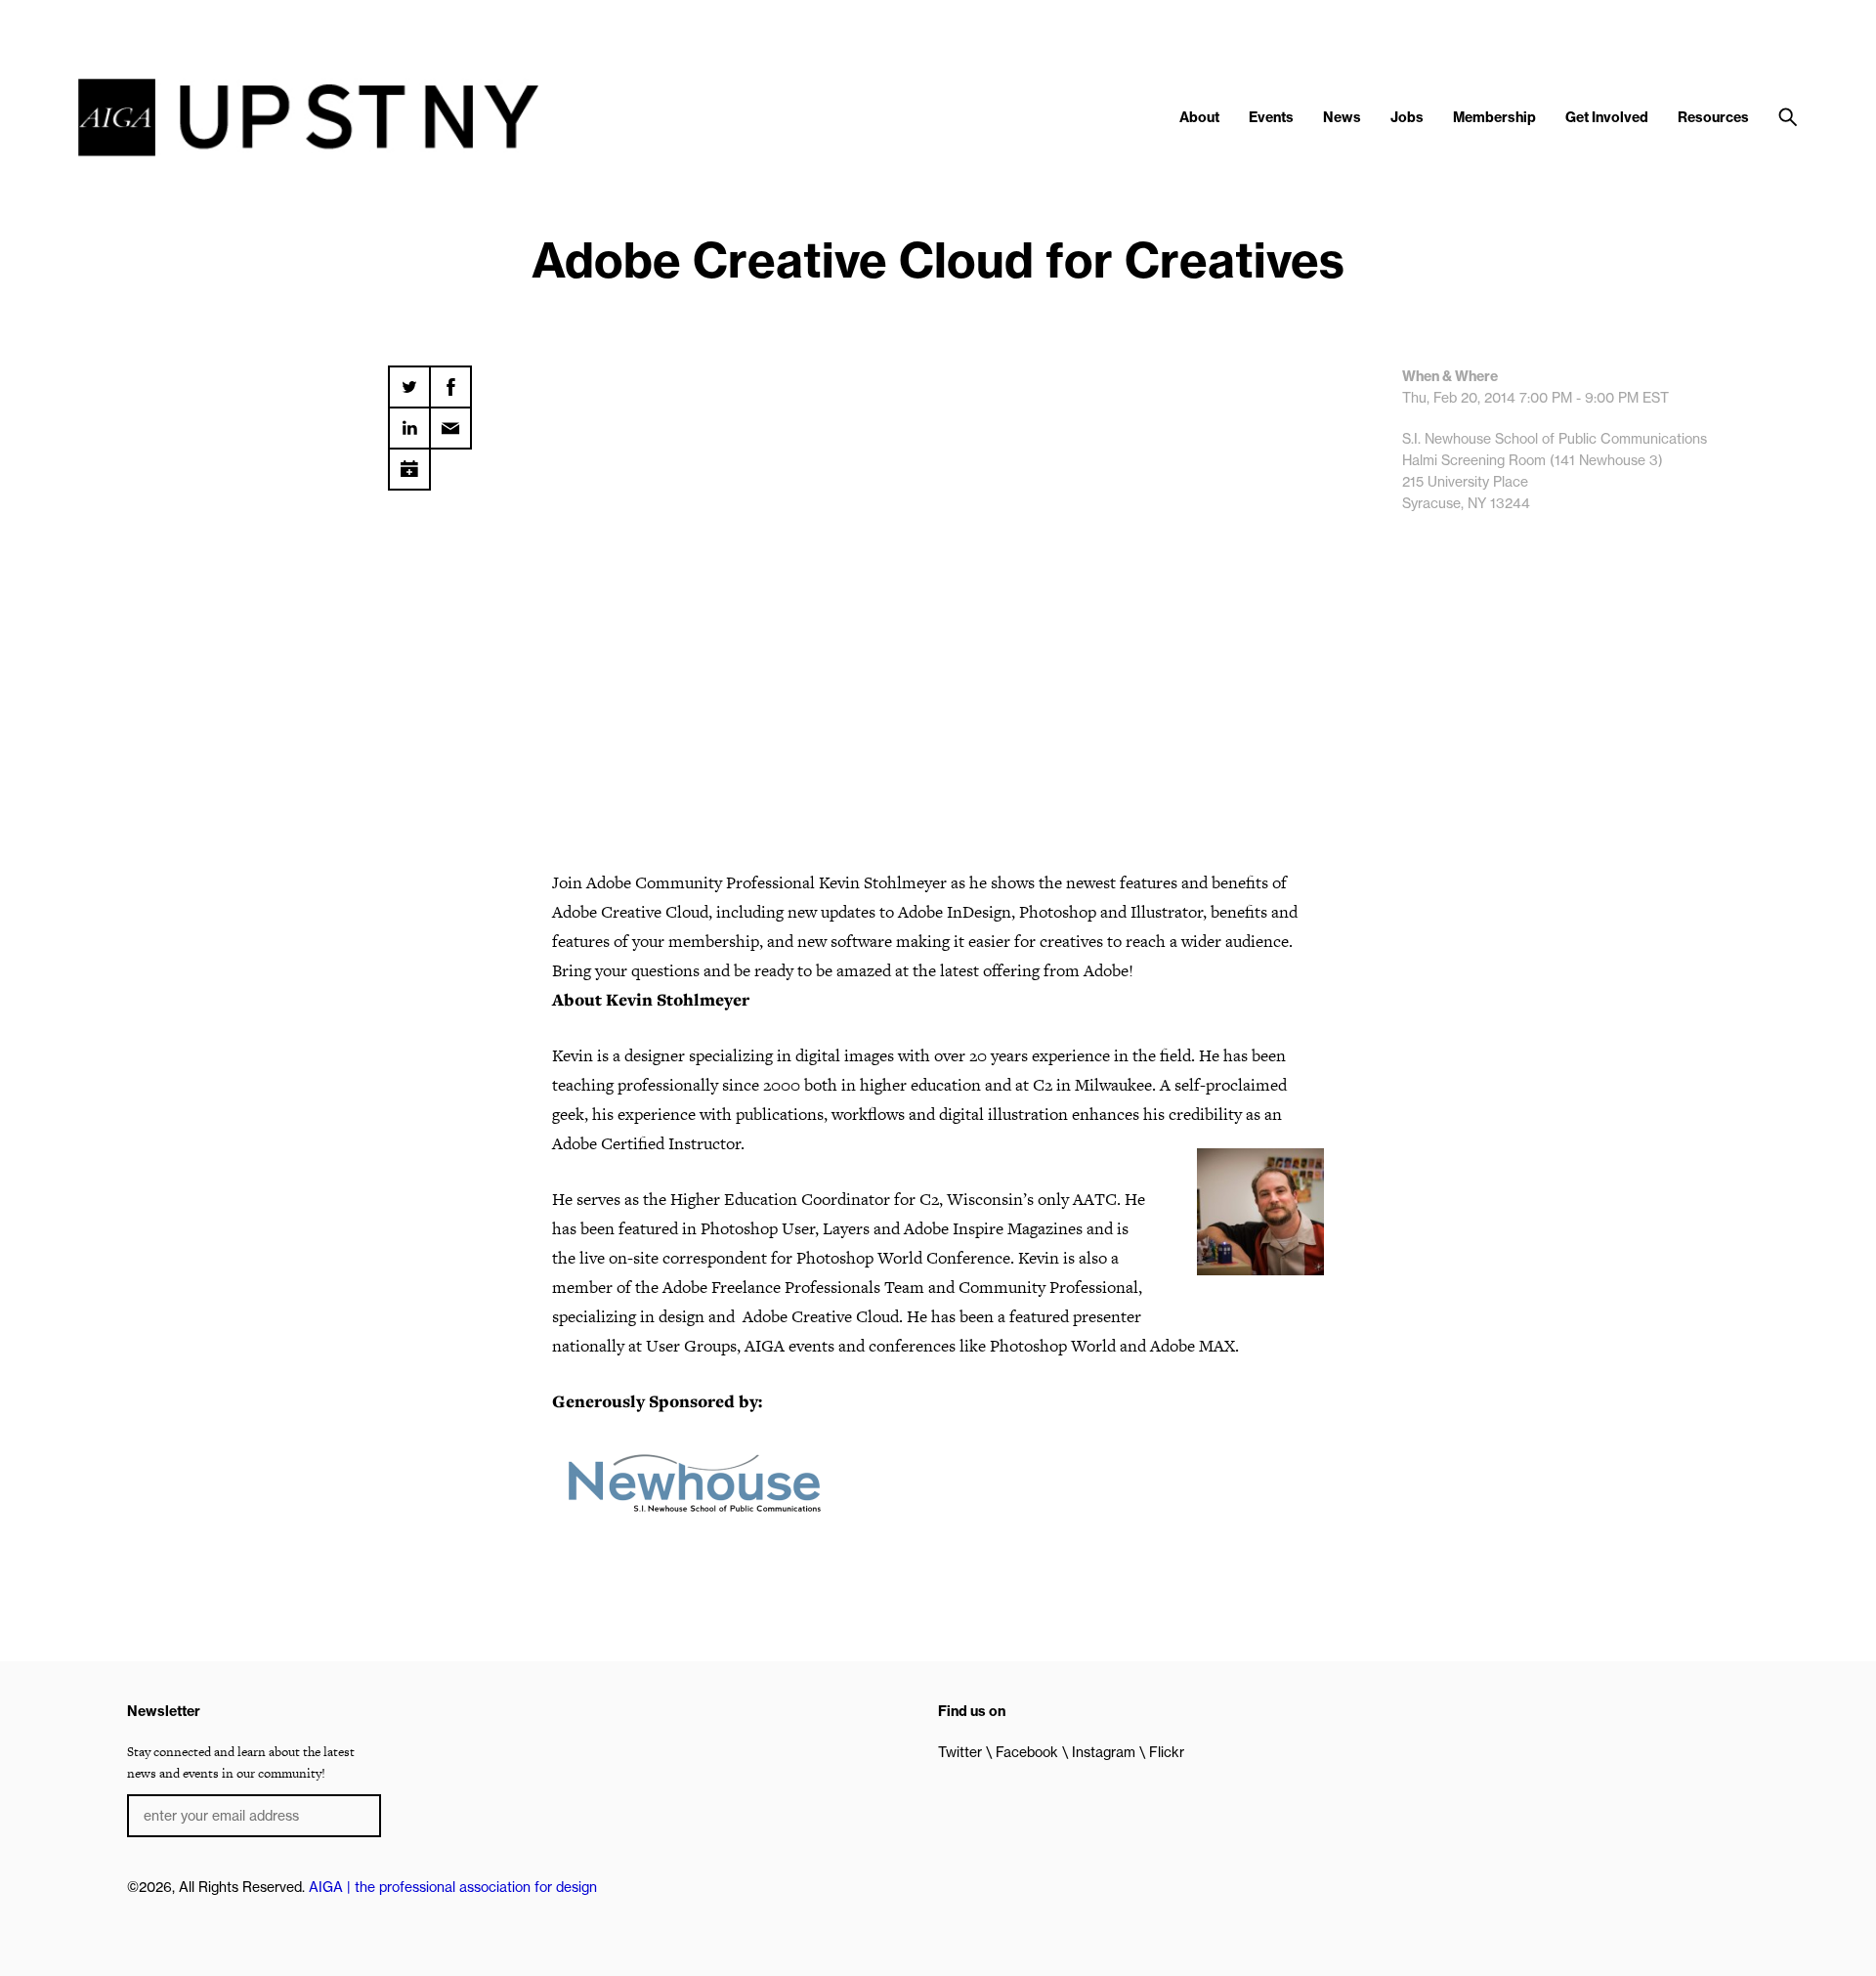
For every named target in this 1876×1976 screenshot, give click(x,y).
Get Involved (1607, 117)
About (1199, 117)
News (1342, 117)
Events (1271, 117)
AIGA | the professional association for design (453, 1887)
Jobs (1407, 117)
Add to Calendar (409, 462)
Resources (1713, 117)
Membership (1494, 117)
